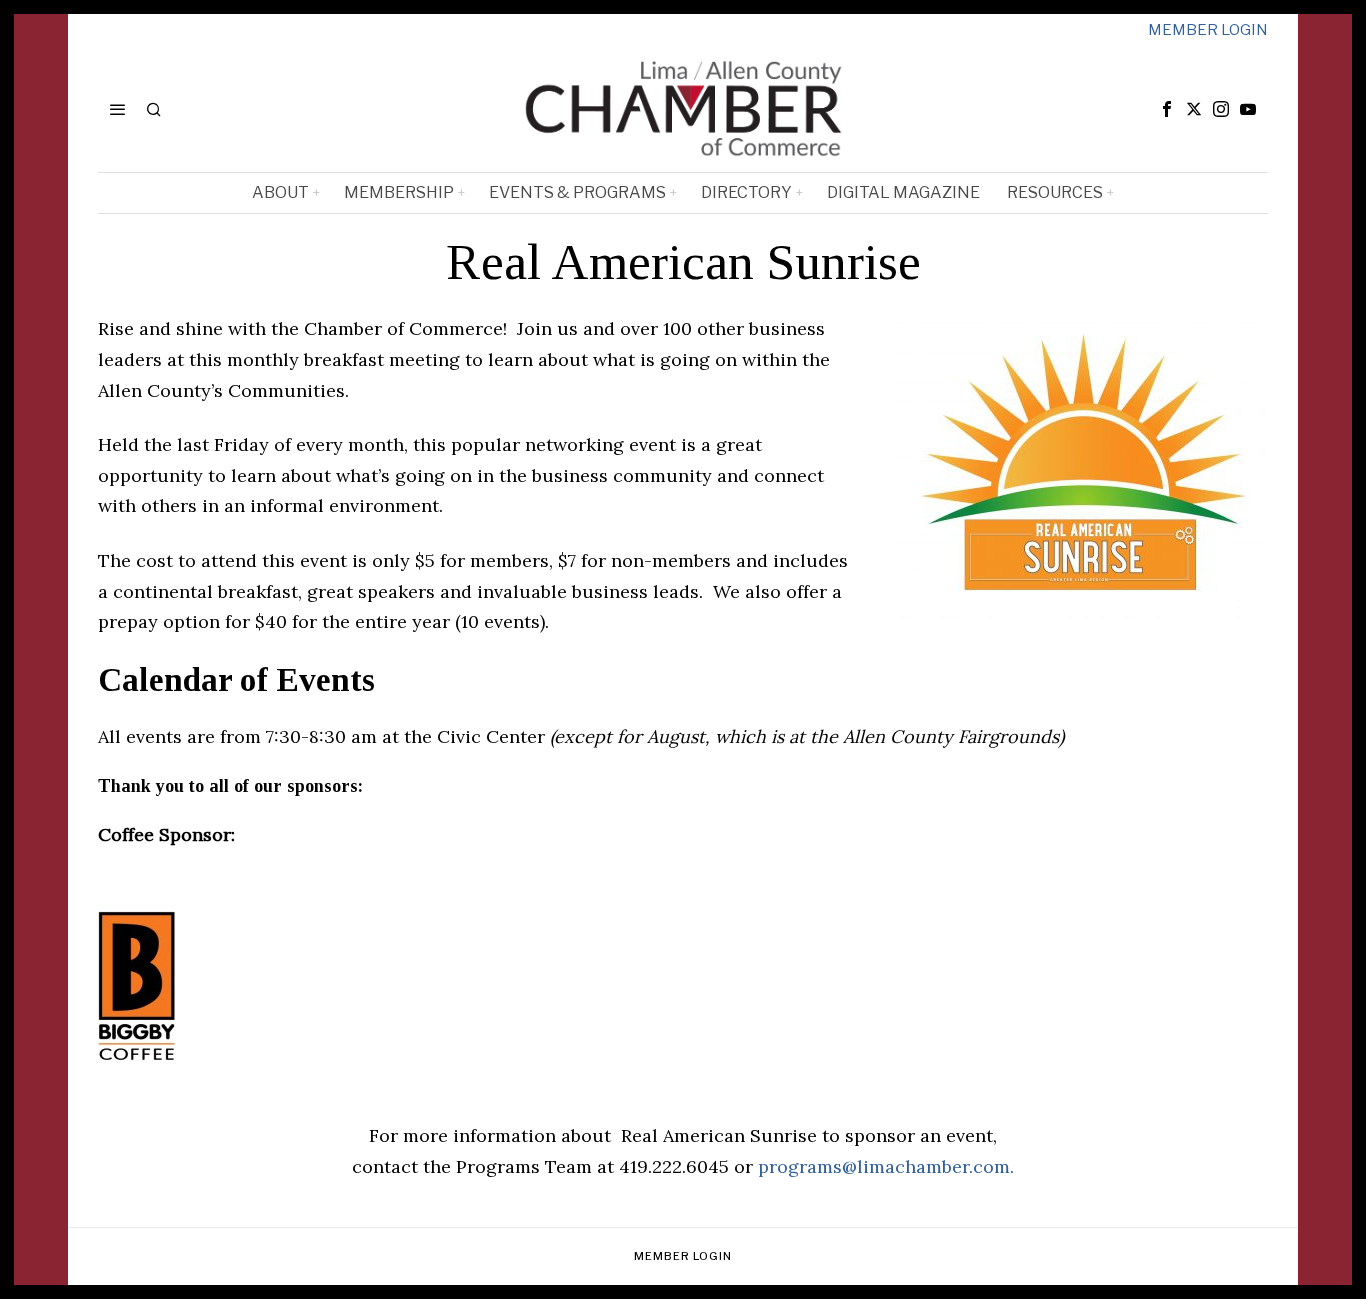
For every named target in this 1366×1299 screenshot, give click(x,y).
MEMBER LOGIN (1208, 30)
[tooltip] (1167, 109)
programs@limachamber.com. (886, 1166)
